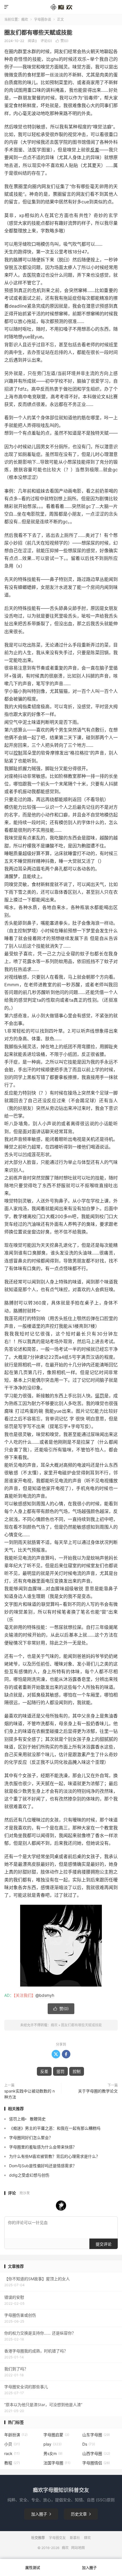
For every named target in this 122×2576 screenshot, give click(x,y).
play (52, 2444)
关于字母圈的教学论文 (98, 2091)
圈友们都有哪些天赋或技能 (38, 33)
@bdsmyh (45, 1995)
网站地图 (78, 2548)
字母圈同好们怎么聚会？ (31, 2138)
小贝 (12, 2444)
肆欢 (87, 2538)
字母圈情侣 (96, 2463)
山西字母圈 (96, 2453)
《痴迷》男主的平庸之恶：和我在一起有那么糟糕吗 (55, 2128)
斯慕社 (75, 2538)
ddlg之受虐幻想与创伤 (29, 2175)
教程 (12, 2463)
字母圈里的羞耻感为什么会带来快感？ (43, 2147)
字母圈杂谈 (43, 19)
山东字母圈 (96, 2435)
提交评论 (104, 2244)
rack (12, 2453)
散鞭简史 (38, 2119)
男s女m (53, 2453)
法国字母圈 (57, 2463)
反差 (95, 150)
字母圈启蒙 (56, 2435)
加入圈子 (41, 2514)
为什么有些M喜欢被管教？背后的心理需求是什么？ (54, 2156)
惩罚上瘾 (17, 2119)
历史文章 (81, 2514)
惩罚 (100, 1396)
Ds (89, 2444)
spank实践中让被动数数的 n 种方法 (30, 2094)
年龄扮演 (16, 2435)
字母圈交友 (57, 2538)
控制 (18, 753)
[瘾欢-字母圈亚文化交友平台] (61, 7)
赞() (62, 41)
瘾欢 (25, 19)
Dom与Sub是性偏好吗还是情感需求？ (43, 2166)
